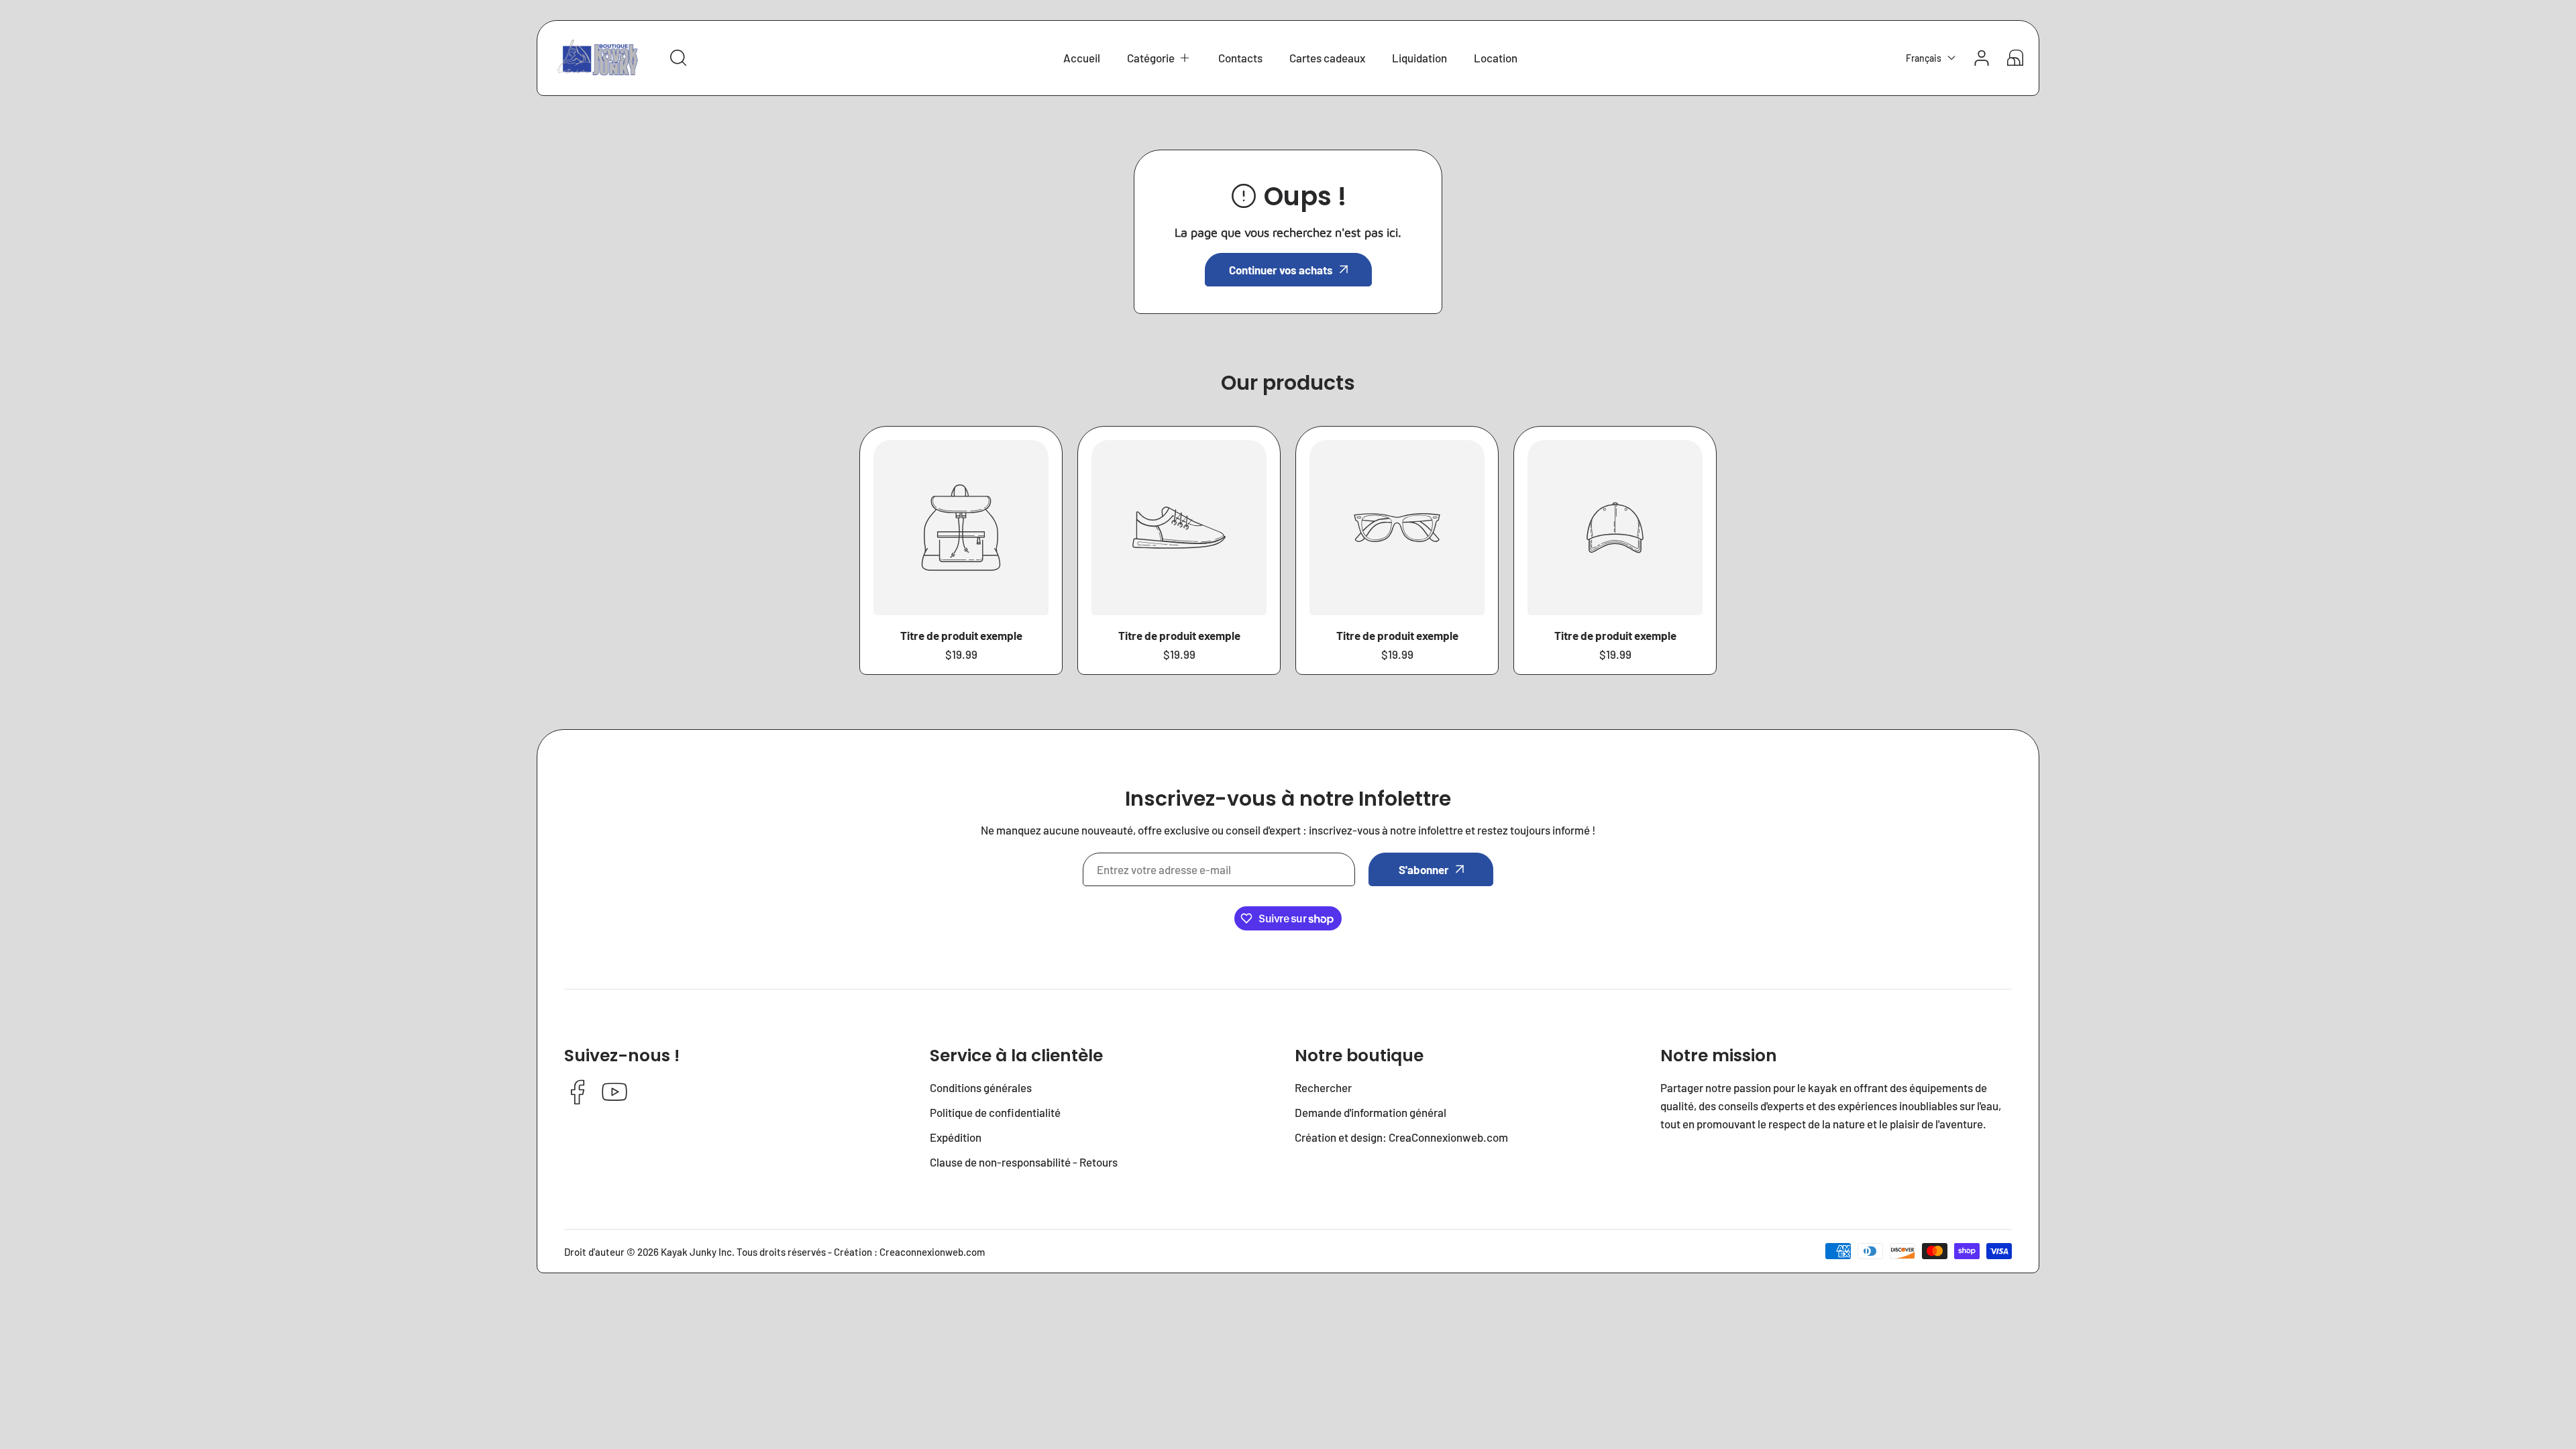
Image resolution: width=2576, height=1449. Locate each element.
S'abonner (1424, 869)
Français (1924, 58)
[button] (1159, 58)
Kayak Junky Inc (696, 1252)
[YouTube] (614, 1093)
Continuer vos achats (1281, 270)
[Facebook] (578, 1093)
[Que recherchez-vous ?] (678, 58)
